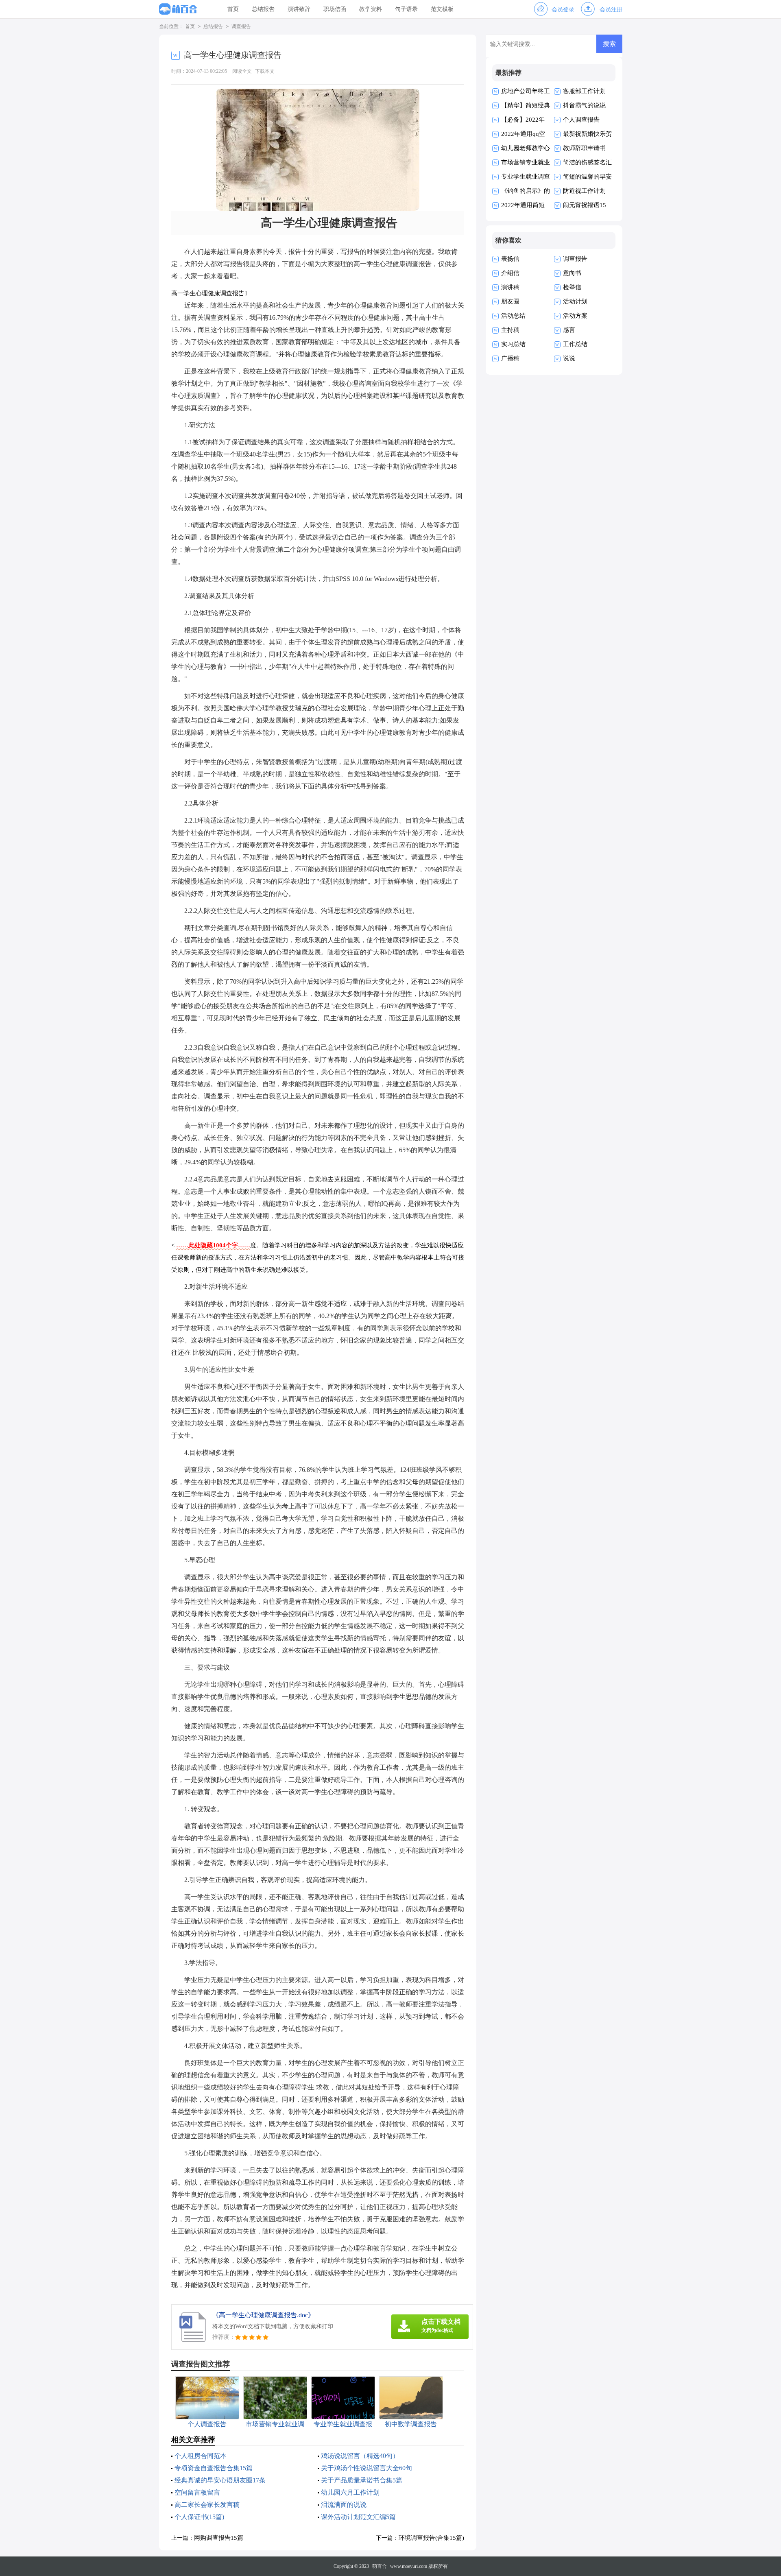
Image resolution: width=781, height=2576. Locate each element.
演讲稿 (510, 287)
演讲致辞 (299, 9)
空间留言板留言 (197, 2492)
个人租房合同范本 (201, 2456)
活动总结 (513, 316)
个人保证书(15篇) (199, 2517)
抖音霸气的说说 (584, 105)
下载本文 (265, 71)
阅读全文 (242, 71)
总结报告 (263, 9)
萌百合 (380, 2566)
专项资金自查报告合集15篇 (214, 2468)
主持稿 (510, 330)
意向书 (572, 273)
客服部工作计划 (584, 91)
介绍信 (510, 273)
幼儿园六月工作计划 (350, 2492)
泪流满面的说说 (344, 2505)
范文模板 (442, 9)
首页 (233, 9)
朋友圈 (510, 301)
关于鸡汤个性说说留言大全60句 (367, 2468)
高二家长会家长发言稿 (207, 2505)
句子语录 (406, 9)
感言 (569, 330)
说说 (569, 358)
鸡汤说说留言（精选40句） (360, 2456)
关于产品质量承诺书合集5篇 (362, 2480)
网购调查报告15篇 (219, 2538)
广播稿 (510, 358)
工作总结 (575, 344)
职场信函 (335, 9)
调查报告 (241, 26)
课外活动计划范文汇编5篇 (358, 2517)
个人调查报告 (581, 120)
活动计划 (575, 301)
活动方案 (575, 316)
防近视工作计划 (584, 191)
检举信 (572, 287)
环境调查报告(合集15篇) (431, 2538)
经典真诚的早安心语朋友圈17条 (220, 2480)
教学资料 (371, 9)
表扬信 (510, 259)
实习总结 (513, 344)
